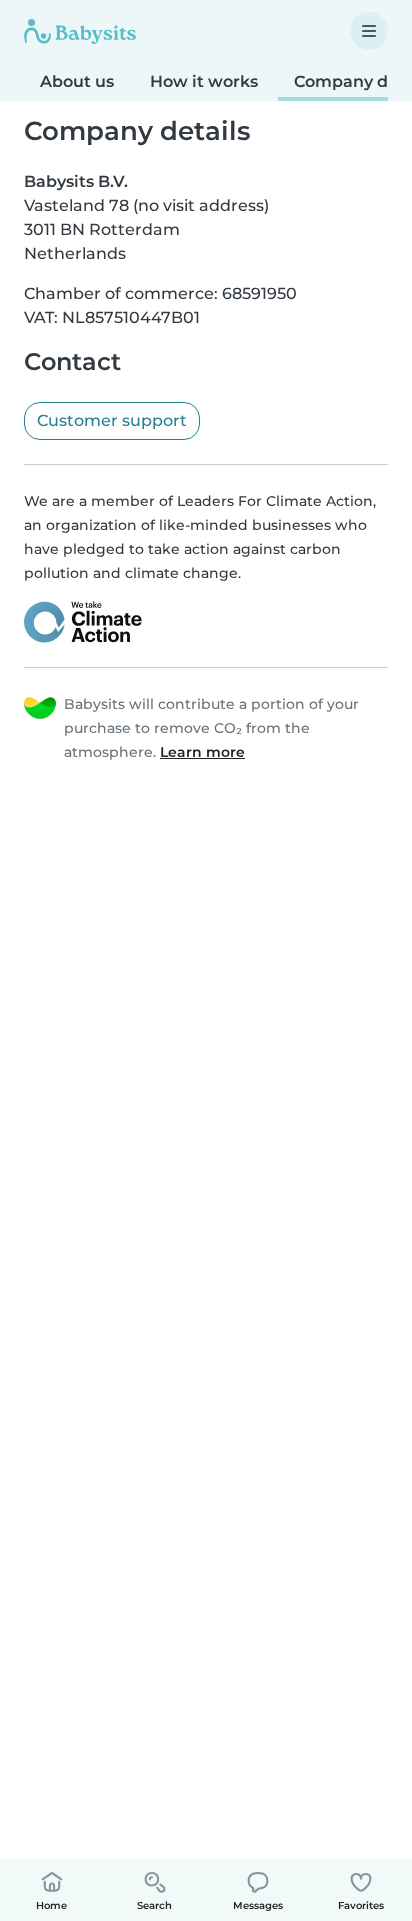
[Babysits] (80, 31)
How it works (204, 81)
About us (77, 81)
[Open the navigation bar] (369, 31)
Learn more (202, 752)
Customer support (112, 420)
